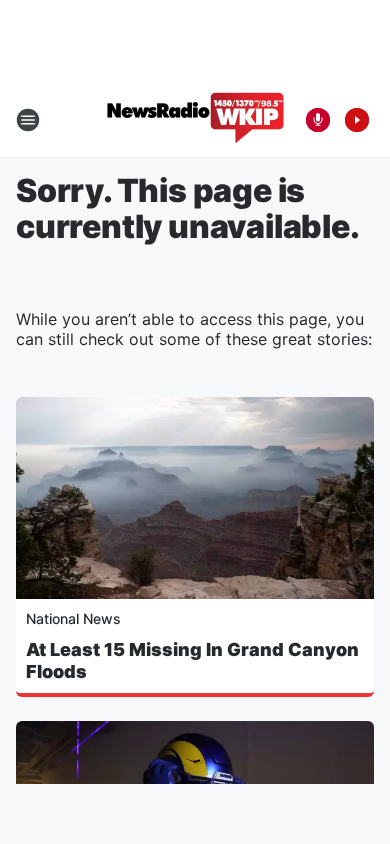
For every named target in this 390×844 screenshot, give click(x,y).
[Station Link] (195, 120)
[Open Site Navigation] (28, 120)
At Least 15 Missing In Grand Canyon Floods (192, 660)
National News (73, 618)
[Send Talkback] (318, 120)
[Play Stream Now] (357, 120)
